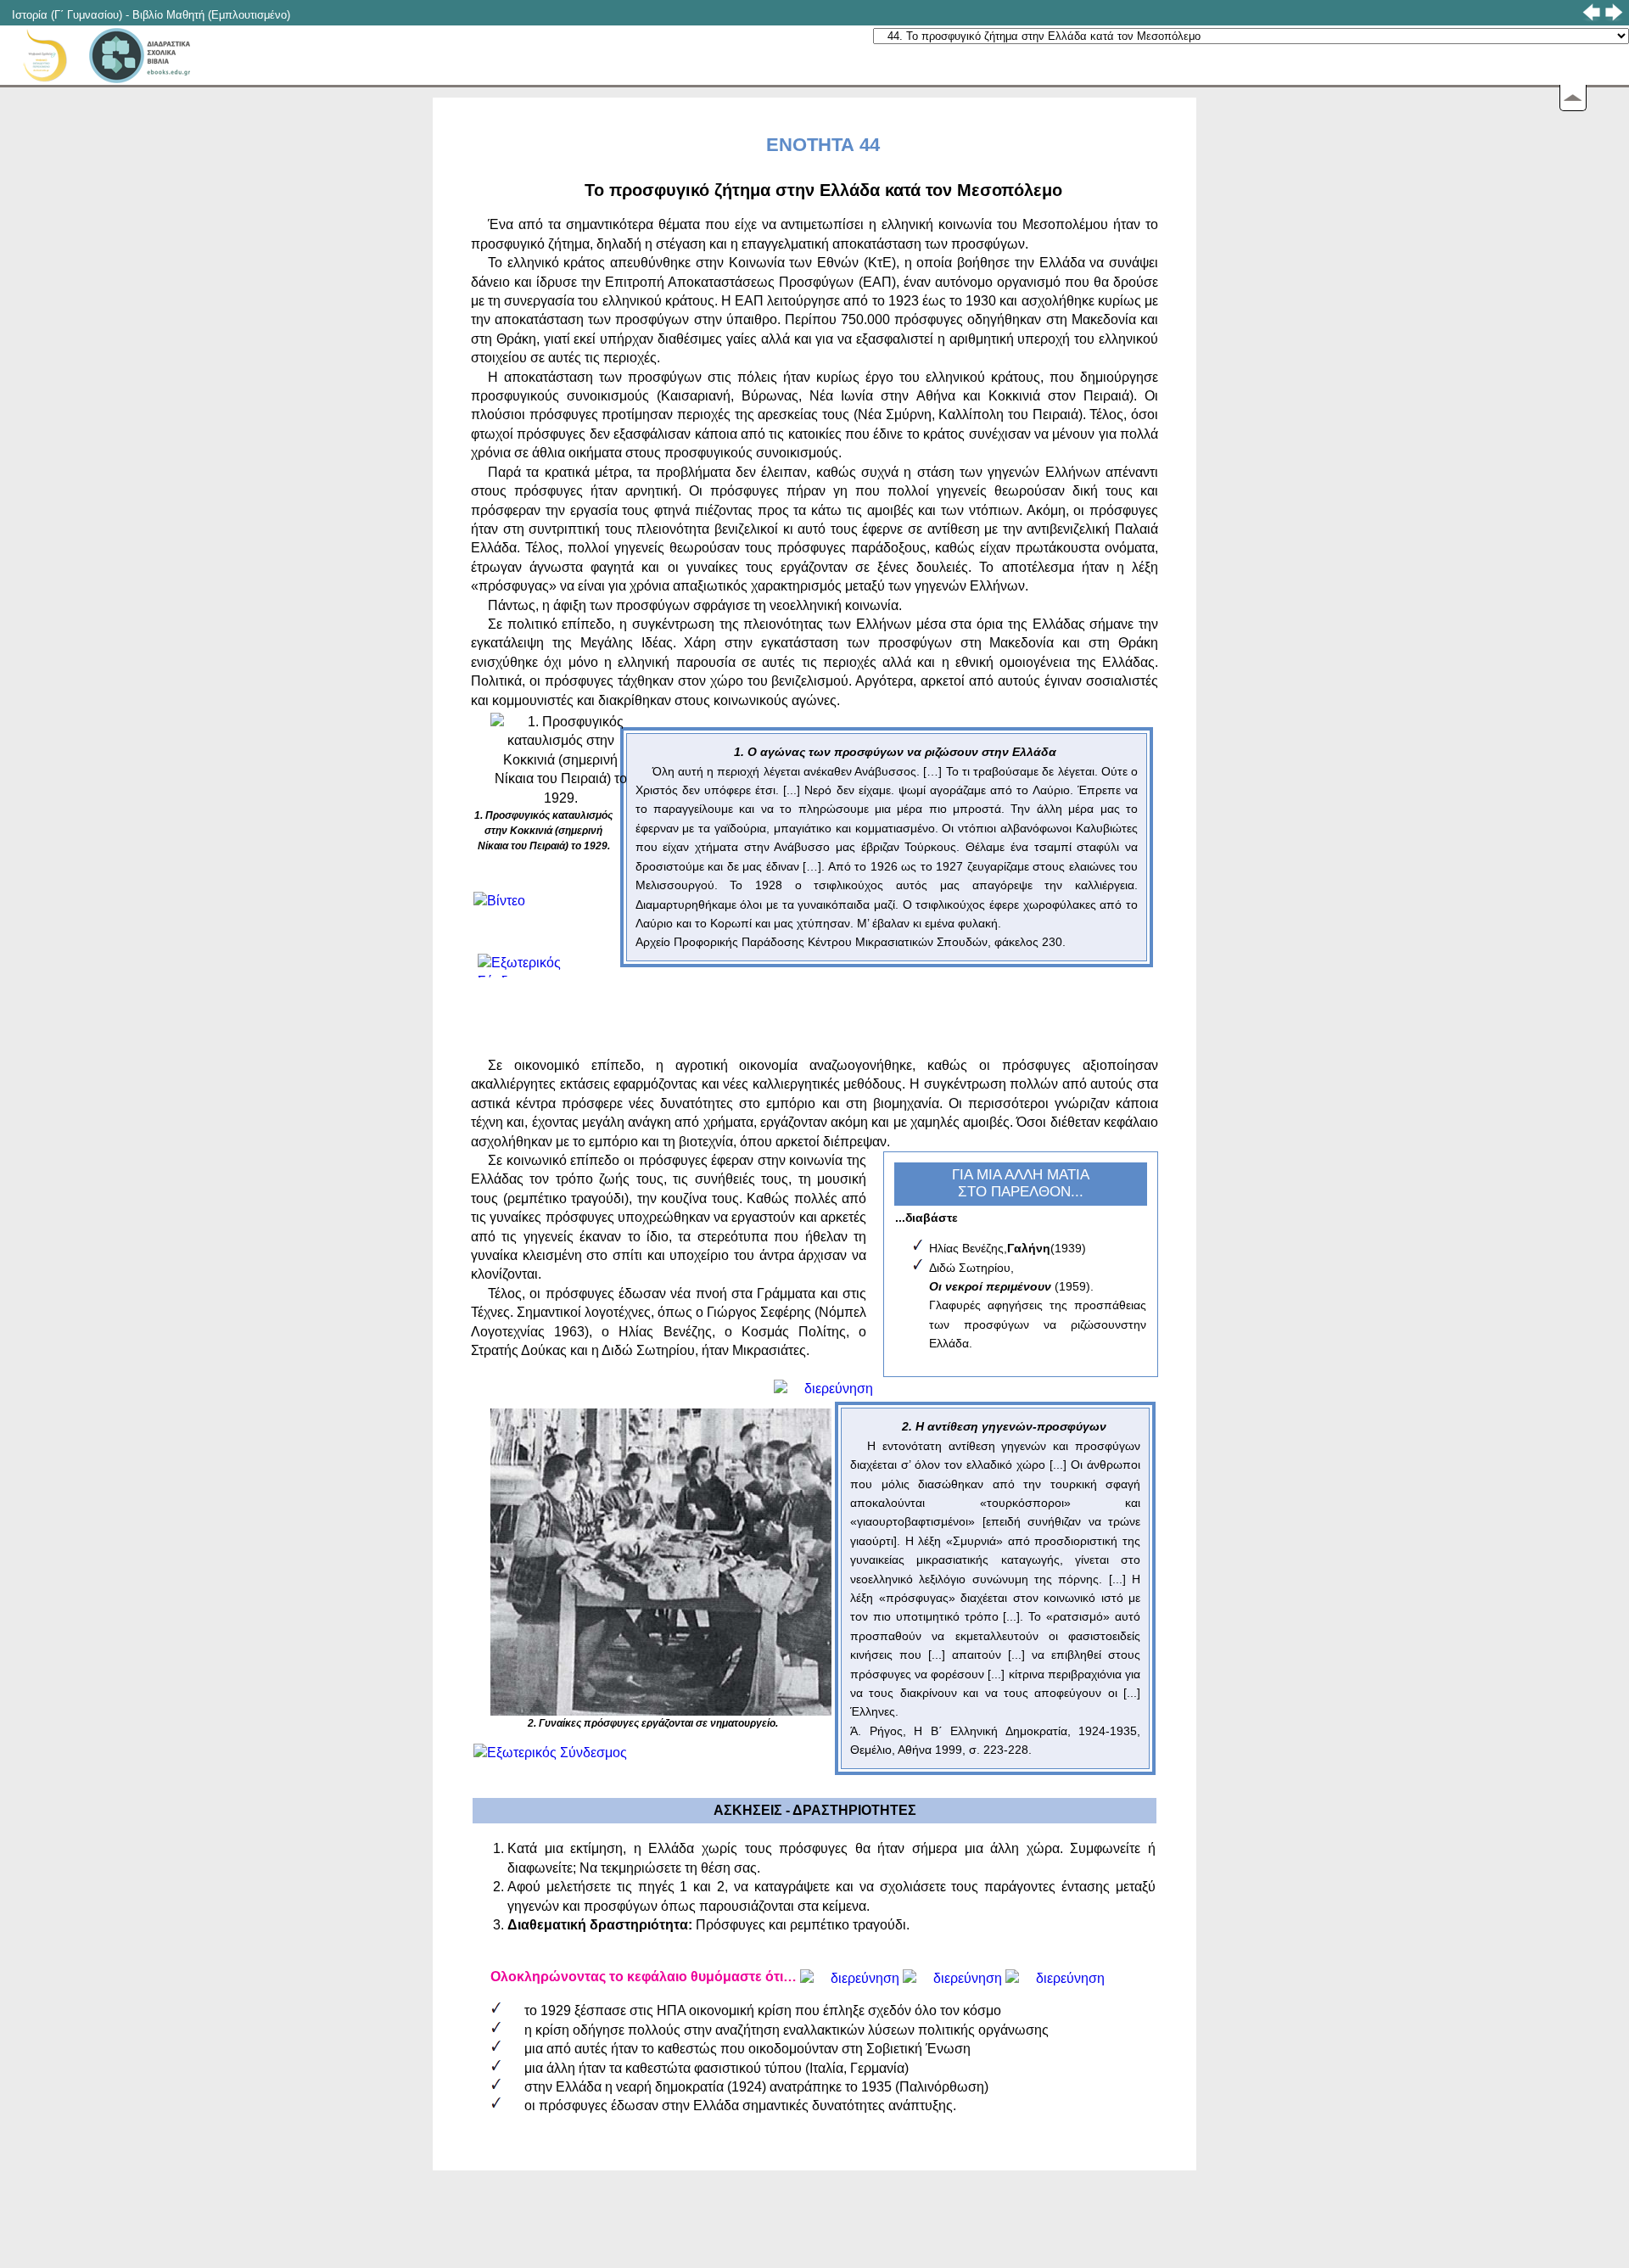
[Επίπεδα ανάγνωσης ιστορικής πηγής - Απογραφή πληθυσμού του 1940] (1055, 1977)
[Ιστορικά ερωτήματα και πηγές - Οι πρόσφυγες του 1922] (823, 1387)
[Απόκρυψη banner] (1573, 98)
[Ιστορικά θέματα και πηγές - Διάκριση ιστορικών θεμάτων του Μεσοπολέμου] (850, 1977)
